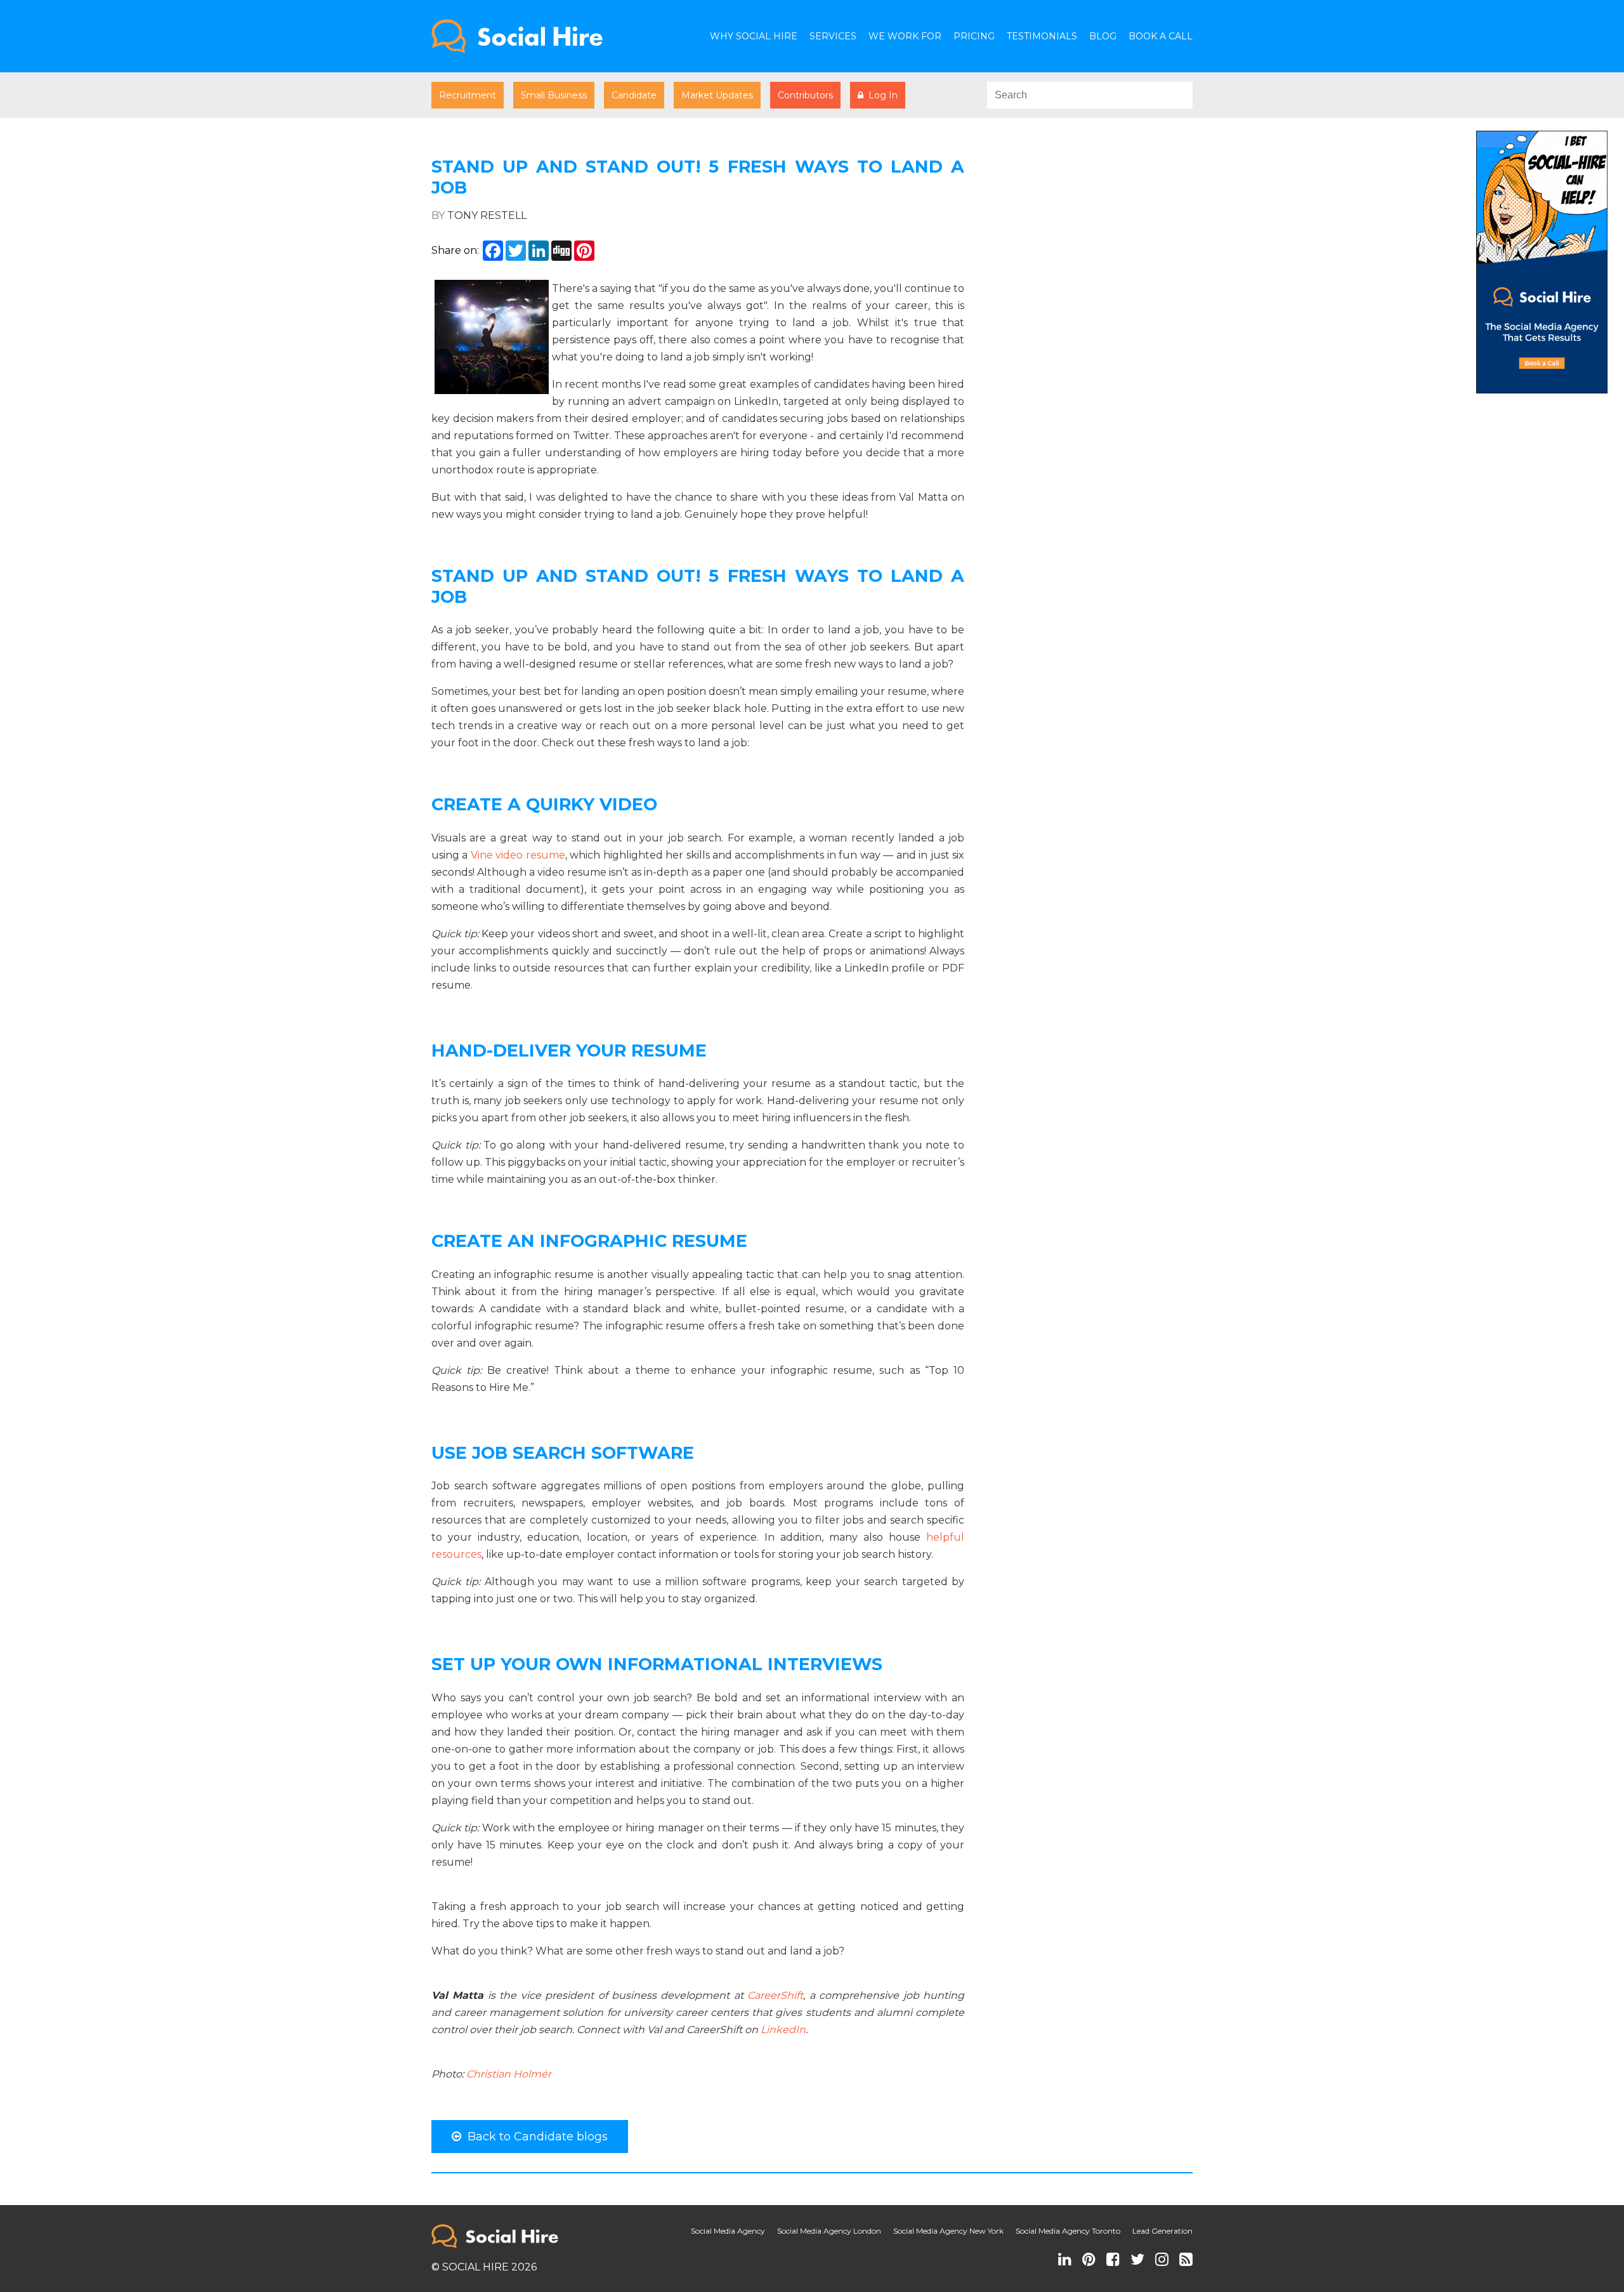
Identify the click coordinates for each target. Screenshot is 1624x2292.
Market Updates (717, 95)
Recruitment (468, 95)
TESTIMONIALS (1042, 36)
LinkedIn (783, 2030)
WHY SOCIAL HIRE (754, 36)
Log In (881, 95)
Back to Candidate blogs (534, 2137)
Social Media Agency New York (948, 2231)
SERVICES (833, 36)
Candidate (634, 95)
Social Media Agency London (829, 2231)
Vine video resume (518, 855)
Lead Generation (1162, 2231)
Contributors (805, 95)
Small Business (554, 95)
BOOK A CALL (1161, 36)
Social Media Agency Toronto (1068, 2231)
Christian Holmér (509, 2074)
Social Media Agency (728, 2231)
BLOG (1103, 36)
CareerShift (775, 1995)
